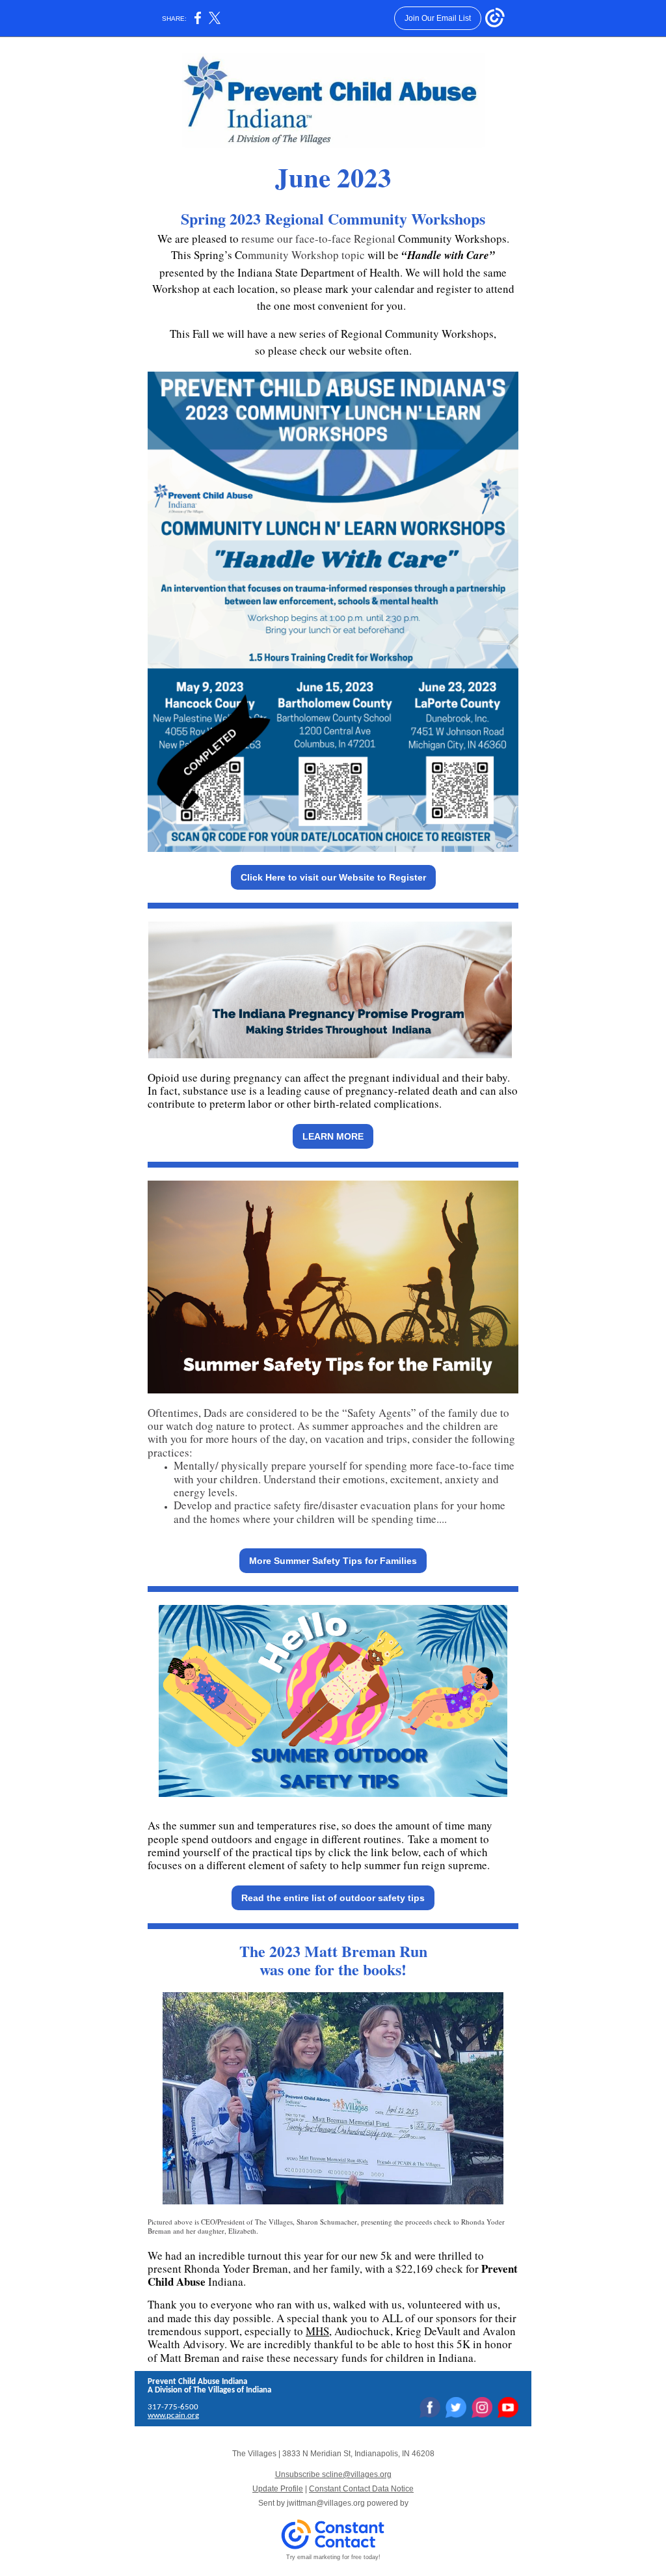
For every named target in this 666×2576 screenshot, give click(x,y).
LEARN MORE (333, 1136)
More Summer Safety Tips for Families (333, 1561)
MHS (317, 2331)
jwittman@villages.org (326, 2503)
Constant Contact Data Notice (361, 2489)
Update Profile (278, 2489)
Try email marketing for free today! (333, 2557)
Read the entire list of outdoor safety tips (333, 1898)
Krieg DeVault (428, 2331)
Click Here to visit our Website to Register (333, 877)
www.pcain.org (173, 2416)
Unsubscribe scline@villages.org (333, 2474)
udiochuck (366, 2331)
